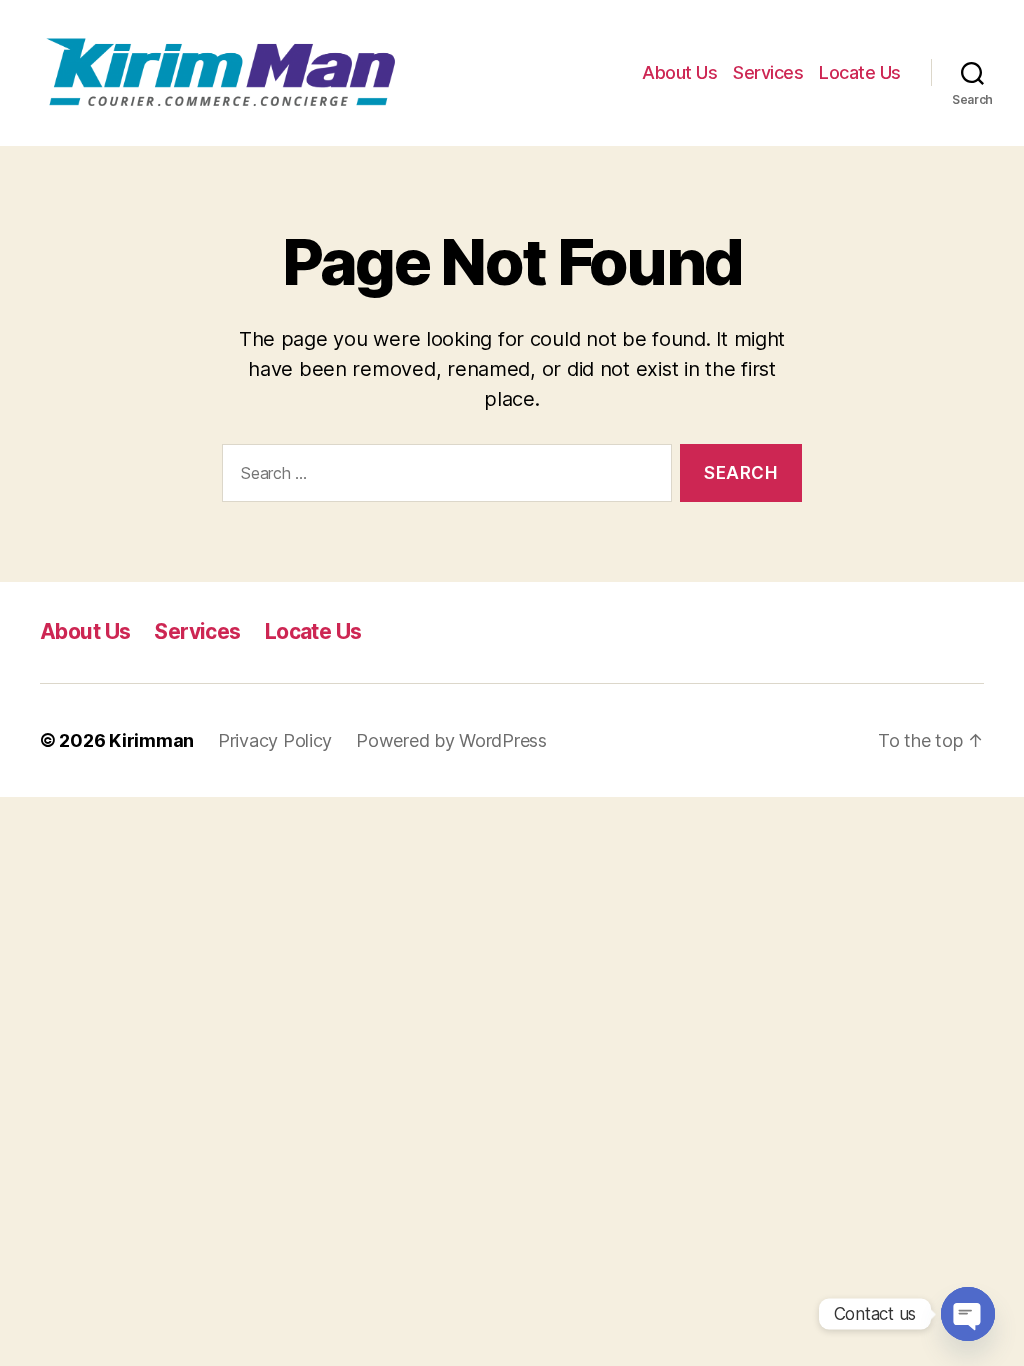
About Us (679, 72)
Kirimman (151, 740)
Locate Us (860, 72)
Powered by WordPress (451, 740)
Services (768, 72)
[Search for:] (443, 477)
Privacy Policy (275, 740)
